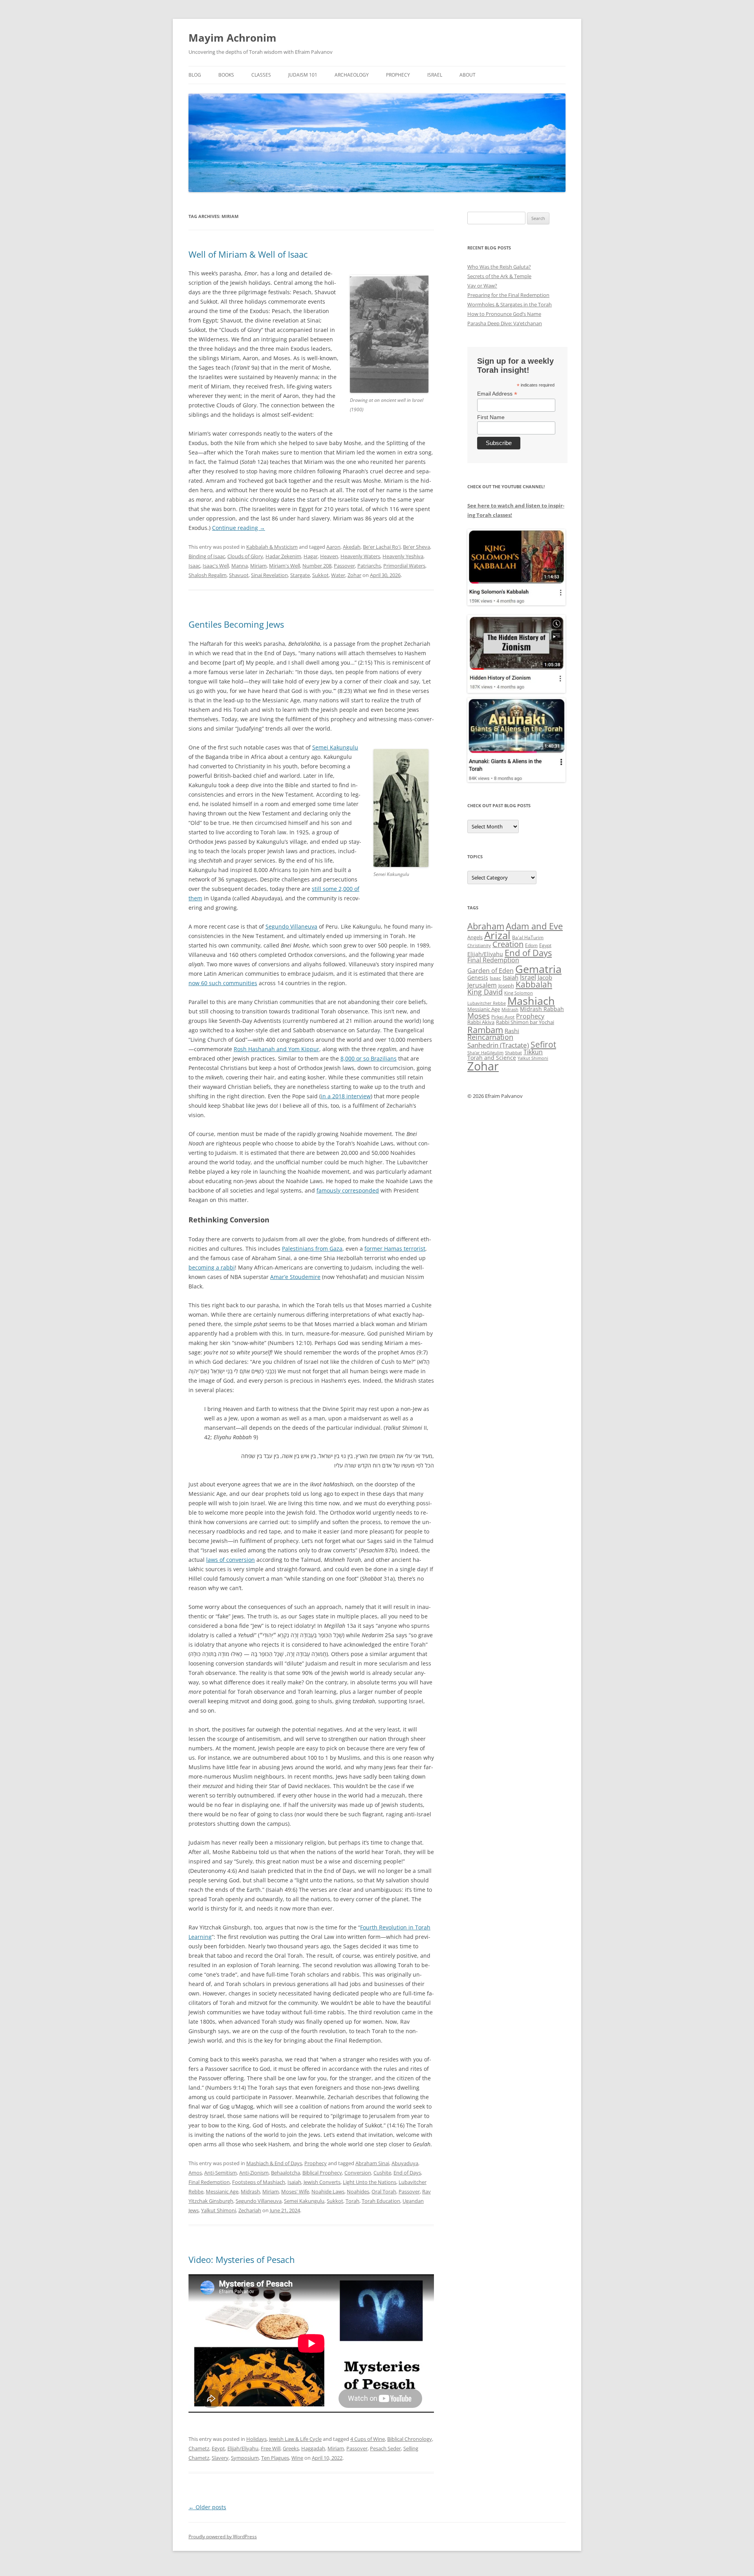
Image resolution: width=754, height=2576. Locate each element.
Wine (297, 2458)
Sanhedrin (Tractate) (498, 1045)
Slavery (220, 2458)
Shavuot (239, 575)
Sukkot (320, 575)
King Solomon (519, 993)
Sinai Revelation (269, 575)
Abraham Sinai (372, 2163)
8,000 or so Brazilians (369, 1058)
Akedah (352, 547)
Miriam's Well (285, 566)
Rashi (512, 1031)
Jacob (545, 977)
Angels (475, 937)
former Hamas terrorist (395, 1249)
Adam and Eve (534, 926)
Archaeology (352, 75)
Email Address (497, 394)
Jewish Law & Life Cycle (295, 2439)
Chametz (199, 2448)
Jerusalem (482, 985)
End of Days (407, 2173)
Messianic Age (222, 2191)
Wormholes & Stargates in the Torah (510, 304)
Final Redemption (209, 2182)
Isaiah (294, 2182)
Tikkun (533, 1052)
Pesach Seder (385, 2448)
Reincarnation (490, 1037)
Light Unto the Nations (370, 2182)
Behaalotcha (285, 2173)
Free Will (271, 2448)
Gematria (538, 969)
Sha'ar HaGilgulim (485, 1053)
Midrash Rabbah (542, 1009)
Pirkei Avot (503, 1017)
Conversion (358, 2173)
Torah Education (381, 2201)
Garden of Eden (490, 970)
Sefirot (543, 1044)
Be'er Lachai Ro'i (382, 547)
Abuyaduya (405, 2163)
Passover (344, 566)
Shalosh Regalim (208, 575)
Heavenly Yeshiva (403, 556)
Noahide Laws (328, 2191)
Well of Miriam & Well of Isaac (248, 254)
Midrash (250, 2191)
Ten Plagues (275, 2458)
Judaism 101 (303, 75)
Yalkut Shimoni (219, 2210)
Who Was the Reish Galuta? (499, 267)
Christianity (479, 945)
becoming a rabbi (212, 1267)
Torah (352, 2201)
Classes (261, 75)
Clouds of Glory (245, 556)
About (468, 75)
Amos (195, 2173)
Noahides (358, 2191)
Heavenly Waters (360, 556)
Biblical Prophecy (322, 2173)
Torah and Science (492, 1058)
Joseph (506, 986)
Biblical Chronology (410, 2439)
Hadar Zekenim (283, 556)
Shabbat (513, 1053)
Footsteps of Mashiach (259, 2182)
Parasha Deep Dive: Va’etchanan (505, 323)
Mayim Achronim (232, 38)
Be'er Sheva (416, 547)
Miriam (258, 566)
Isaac (194, 566)
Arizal (497, 935)
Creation (508, 944)
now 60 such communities (223, 983)
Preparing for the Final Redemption (508, 295)
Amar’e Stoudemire (295, 1277)
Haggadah (313, 2448)
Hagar (311, 556)
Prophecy (398, 75)
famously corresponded (348, 1190)
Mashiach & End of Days (274, 2163)
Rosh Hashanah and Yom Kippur (276, 1049)
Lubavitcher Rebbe (487, 1003)
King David (485, 992)
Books (226, 75)
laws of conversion (231, 1560)
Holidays (256, 2439)
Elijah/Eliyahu (243, 2448)
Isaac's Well (216, 566)
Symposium (245, 2458)
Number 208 (317, 566)
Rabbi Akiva (481, 1022)
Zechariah (250, 2210)
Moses (479, 1016)
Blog (195, 75)
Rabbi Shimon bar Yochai (525, 1022)
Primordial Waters (404, 566)
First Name (491, 417)
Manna (240, 566)
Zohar (354, 575)
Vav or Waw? (482, 286)
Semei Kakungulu (335, 747)
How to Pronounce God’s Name (504, 314)
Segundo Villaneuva (291, 926)
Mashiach (531, 1001)
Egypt (218, 2448)
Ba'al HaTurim (528, 937)
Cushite (382, 2173)
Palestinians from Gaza (312, 1249)
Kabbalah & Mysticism (272, 547)
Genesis (478, 978)
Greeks (291, 2448)
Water (338, 575)
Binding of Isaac (207, 556)
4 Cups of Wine (368, 2439)
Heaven (329, 556)
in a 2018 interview (346, 1096)
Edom (531, 945)
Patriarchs (369, 566)
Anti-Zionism (254, 2173)
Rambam (485, 1030)
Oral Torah (384, 2191)
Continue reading (239, 528)
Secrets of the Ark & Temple (499, 276)
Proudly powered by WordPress (223, 2537)
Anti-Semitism (221, 2173)
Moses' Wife (295, 2191)
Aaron (333, 547)
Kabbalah (534, 984)
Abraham (486, 926)
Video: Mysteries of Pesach (242, 2259)
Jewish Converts (322, 2182)
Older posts (207, 2507)
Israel (435, 75)
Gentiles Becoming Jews (236, 624)
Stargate (300, 575)
